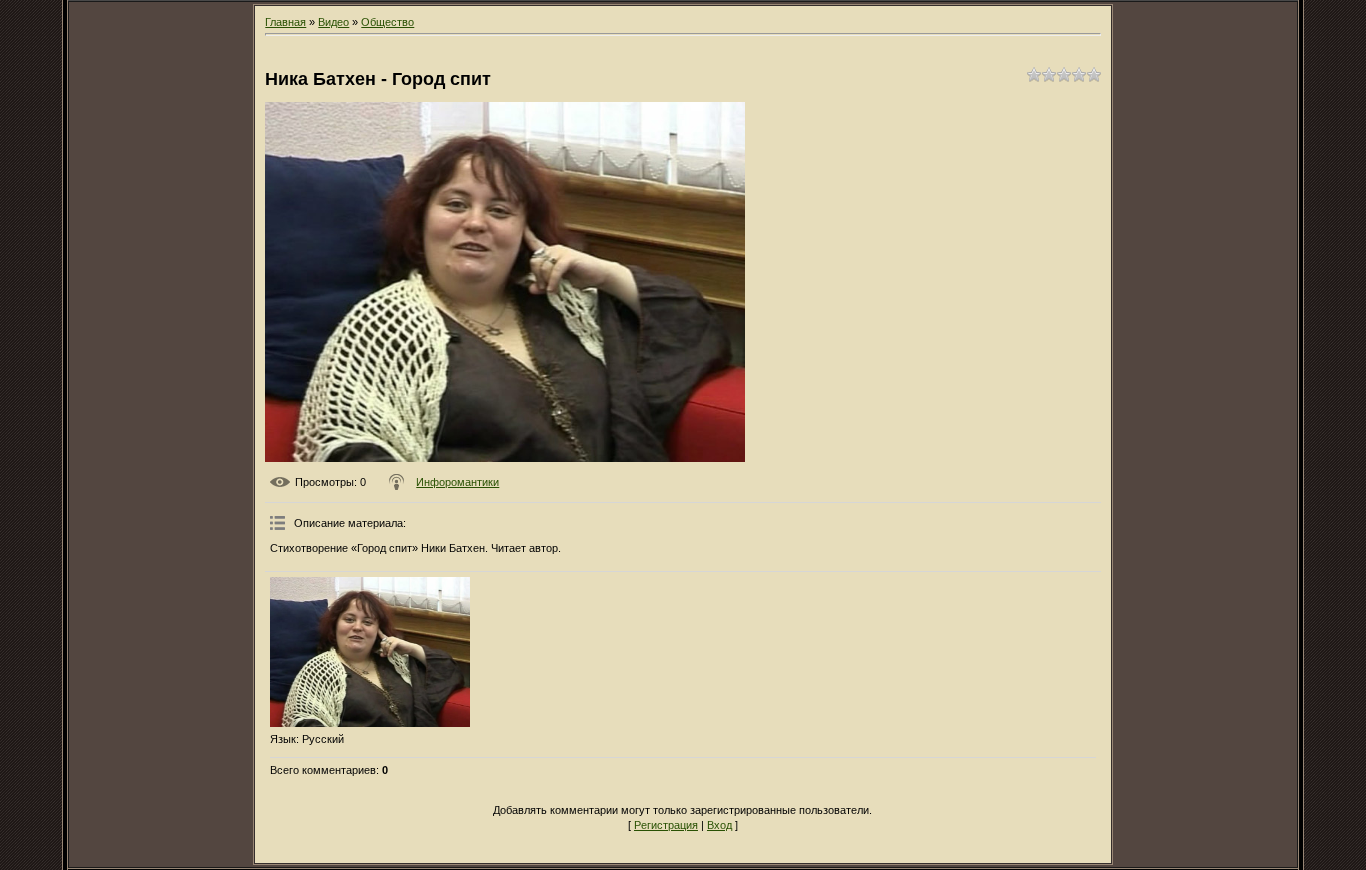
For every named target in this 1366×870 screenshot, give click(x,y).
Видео (333, 22)
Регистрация (666, 825)
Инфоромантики (457, 482)
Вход (719, 825)
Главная (285, 22)
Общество (387, 22)
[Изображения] (370, 652)
